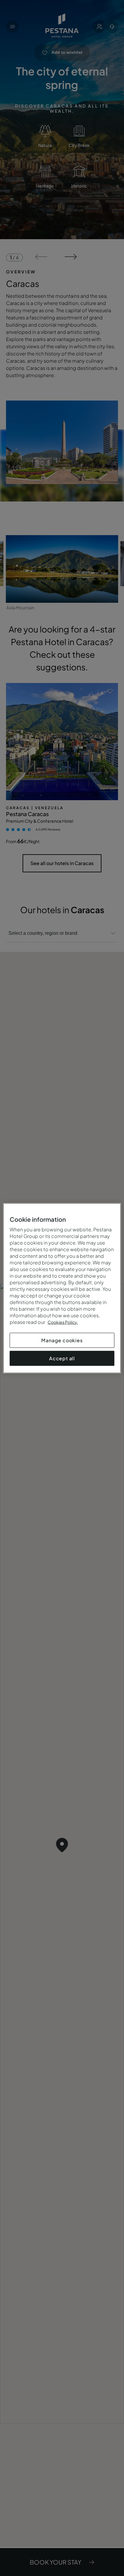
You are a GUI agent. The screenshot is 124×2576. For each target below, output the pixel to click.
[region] (62, 1288)
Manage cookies (62, 1340)
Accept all (62, 1358)
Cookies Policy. (63, 1322)
